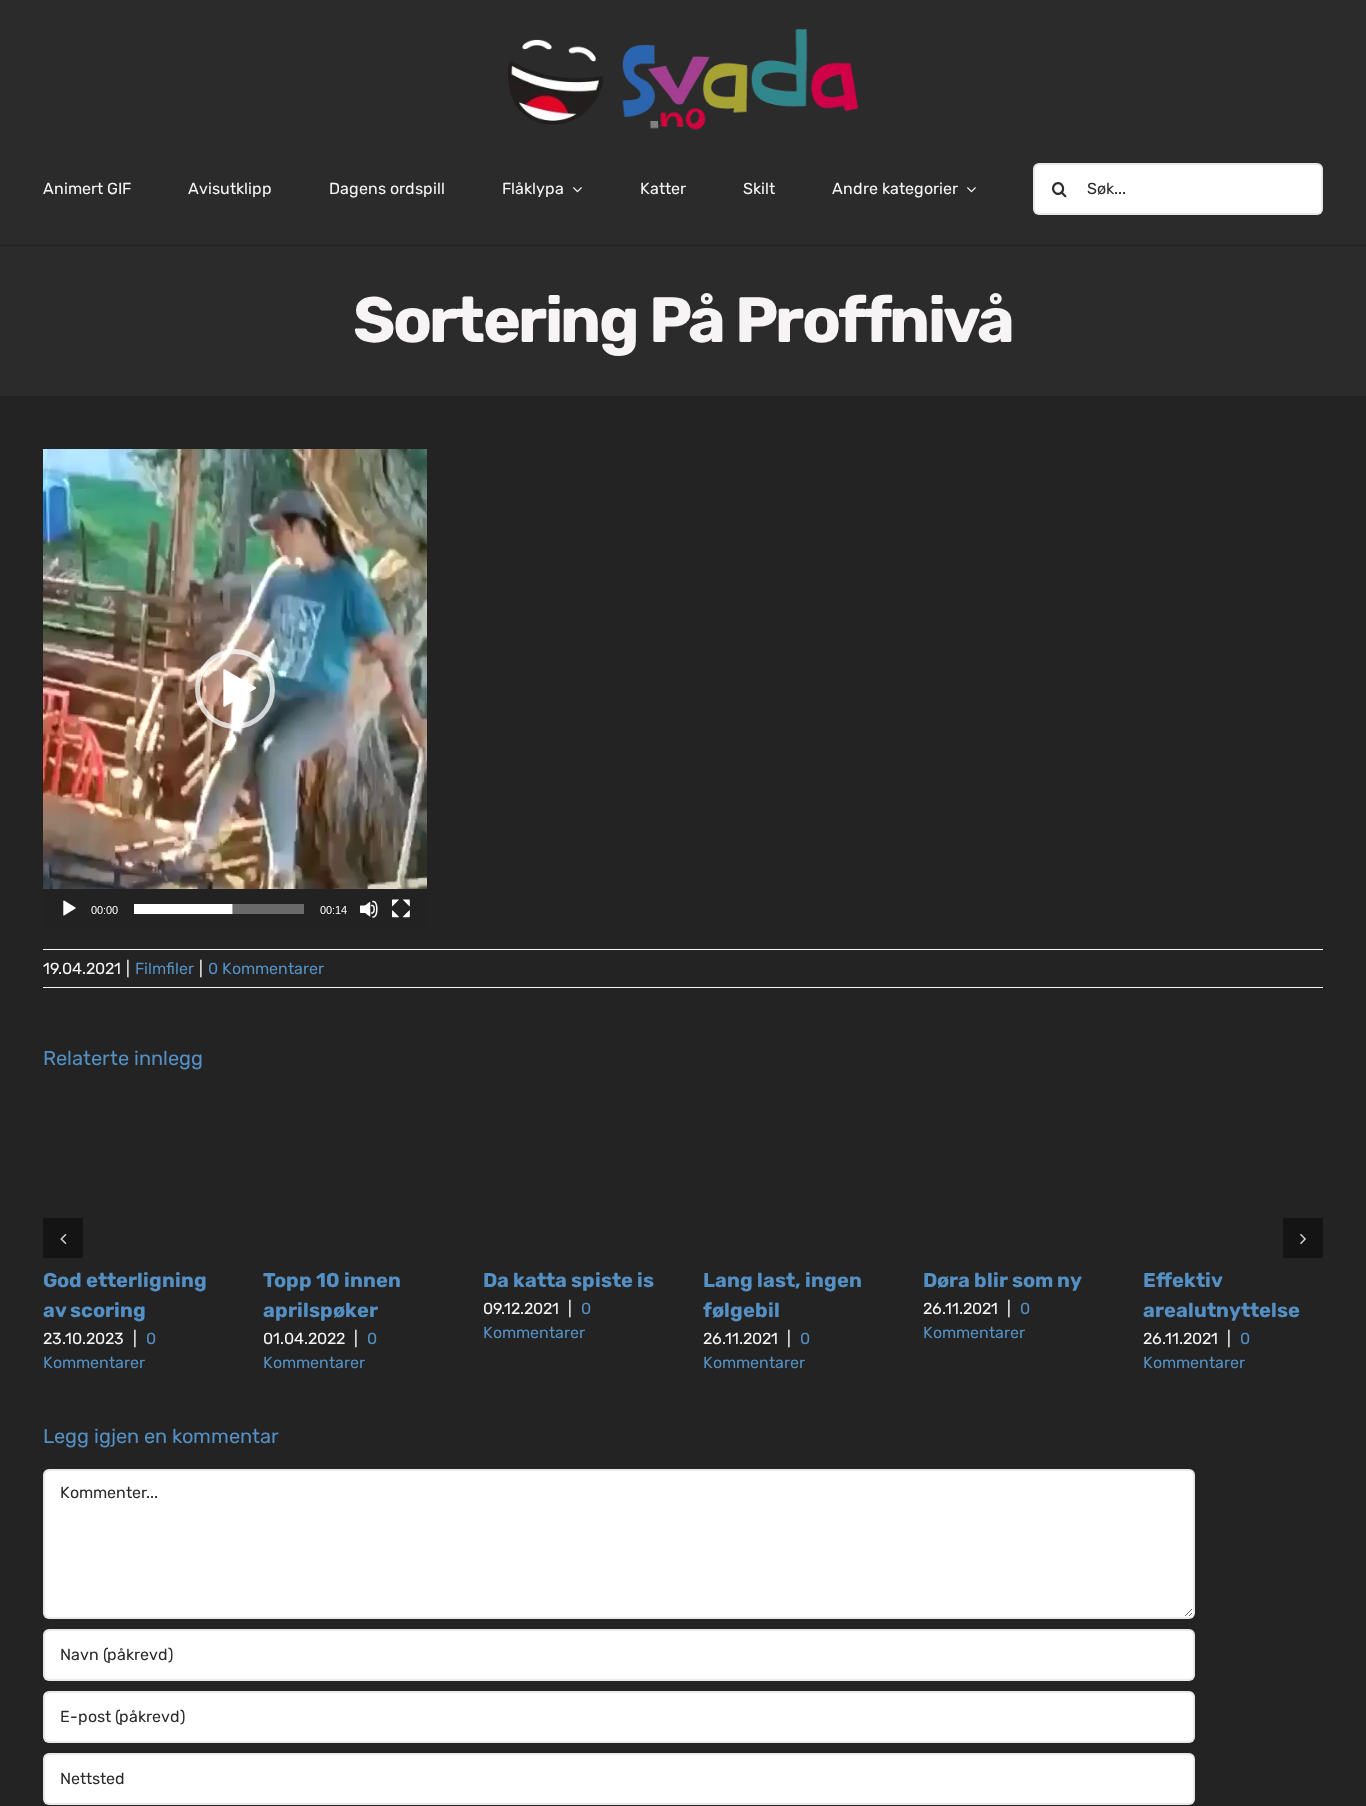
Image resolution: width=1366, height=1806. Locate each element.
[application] (235, 689)
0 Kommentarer (266, 968)
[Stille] (369, 909)
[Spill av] (69, 909)
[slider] (219, 909)
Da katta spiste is (568, 1280)
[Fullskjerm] (401, 909)
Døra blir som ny (1002, 1280)
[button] (235, 689)
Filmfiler (164, 968)
